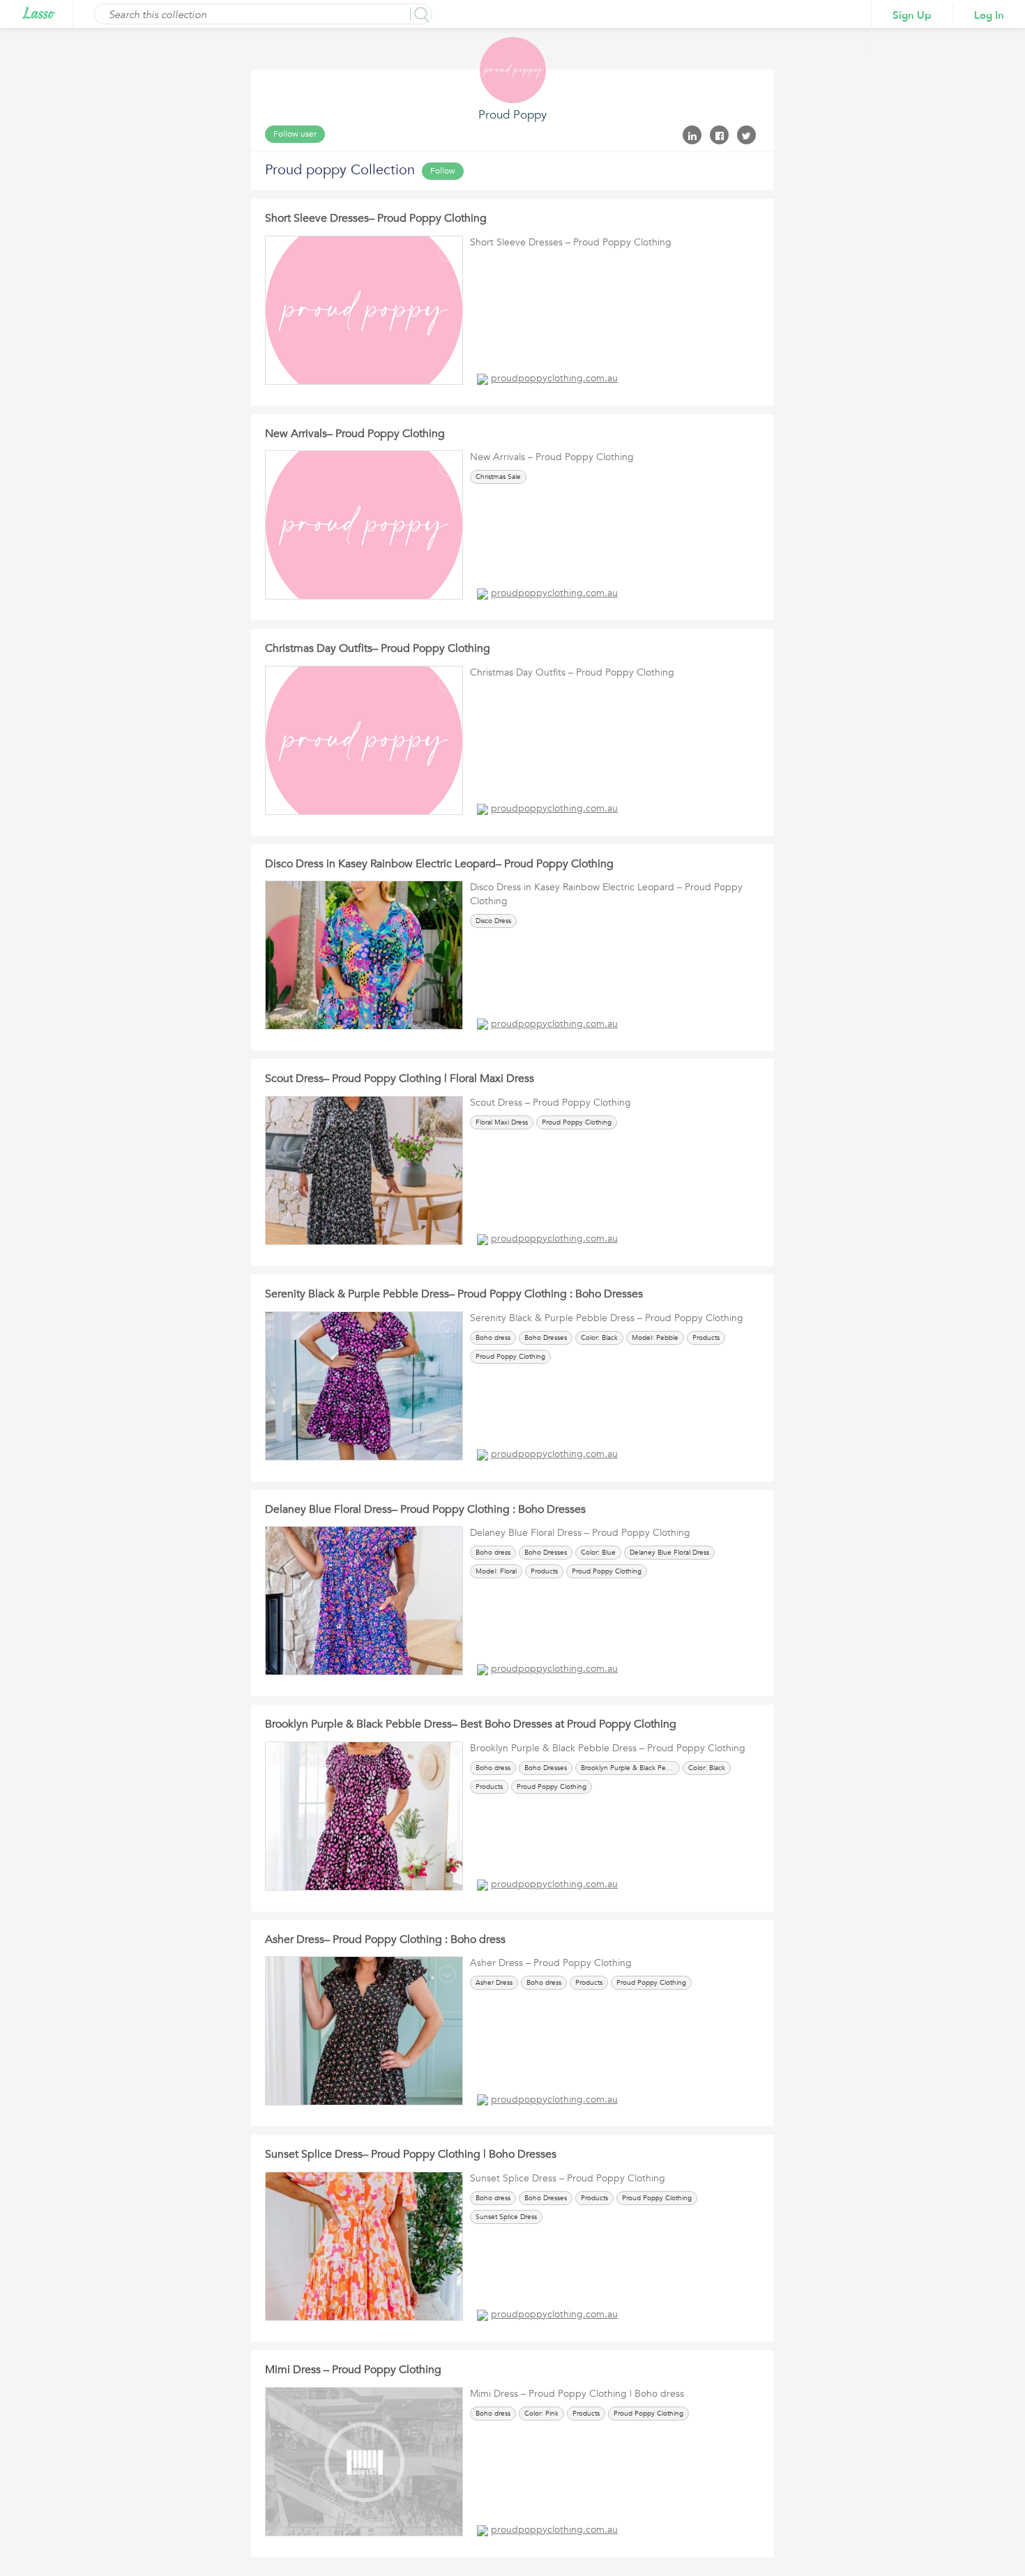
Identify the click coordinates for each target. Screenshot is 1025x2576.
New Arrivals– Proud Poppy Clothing (355, 434)
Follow (443, 171)
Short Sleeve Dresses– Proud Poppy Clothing (376, 218)
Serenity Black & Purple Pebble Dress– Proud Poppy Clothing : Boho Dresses (454, 1294)
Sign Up (912, 15)
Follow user (295, 134)
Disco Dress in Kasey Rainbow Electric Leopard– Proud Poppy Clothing (439, 864)
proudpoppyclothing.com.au (554, 378)
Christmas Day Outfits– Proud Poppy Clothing (378, 648)
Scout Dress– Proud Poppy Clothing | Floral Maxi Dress (400, 1079)
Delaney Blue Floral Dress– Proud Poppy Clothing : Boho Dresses (425, 1509)
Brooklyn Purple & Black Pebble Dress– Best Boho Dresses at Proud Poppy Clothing (471, 1724)
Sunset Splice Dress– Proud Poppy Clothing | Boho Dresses (411, 2154)
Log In (989, 15)
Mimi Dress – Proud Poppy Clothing (353, 2370)
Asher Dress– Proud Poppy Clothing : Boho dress (385, 1939)
